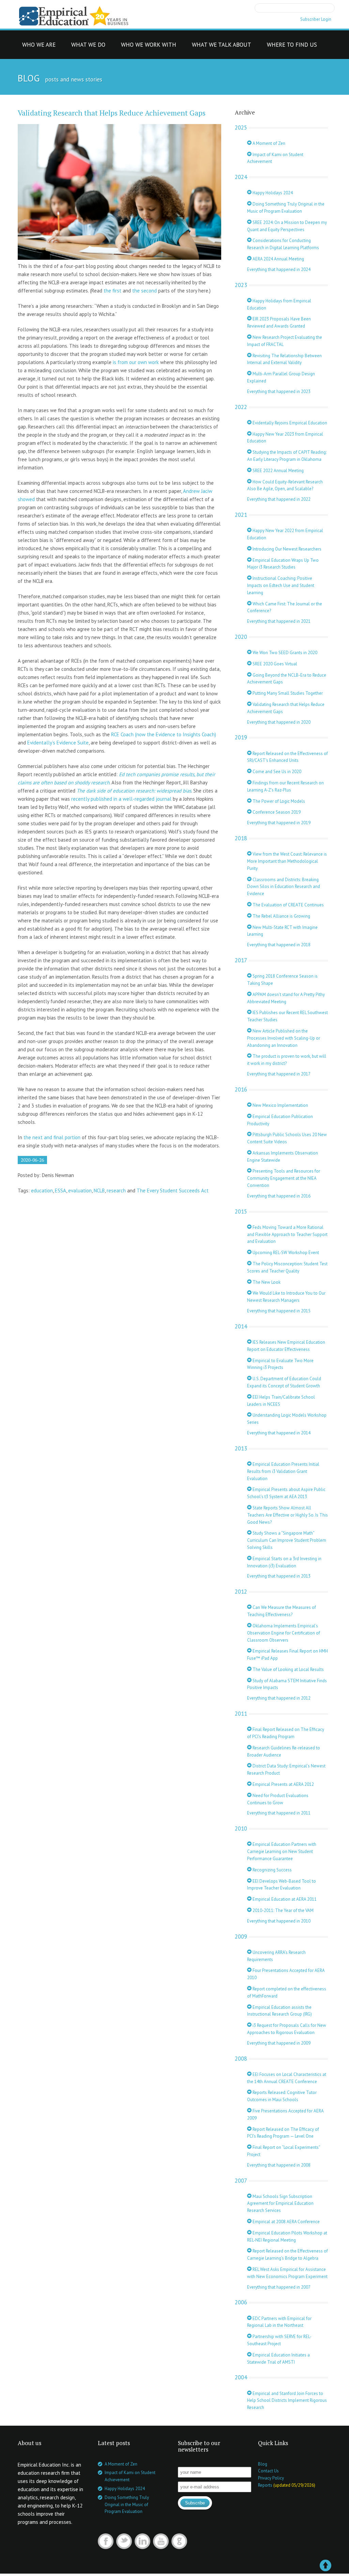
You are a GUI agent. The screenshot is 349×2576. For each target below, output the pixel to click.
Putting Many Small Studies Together (287, 693)
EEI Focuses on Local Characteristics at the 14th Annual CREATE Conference (287, 2078)
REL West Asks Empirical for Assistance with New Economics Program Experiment (287, 2273)
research (116, 1191)
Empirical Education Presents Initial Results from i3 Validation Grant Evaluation (283, 1471)
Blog (263, 2464)
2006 (241, 2302)
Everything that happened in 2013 (279, 1576)
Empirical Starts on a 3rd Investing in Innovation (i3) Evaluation (284, 1562)
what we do (88, 47)
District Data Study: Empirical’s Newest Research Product (286, 1769)
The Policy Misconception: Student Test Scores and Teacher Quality (287, 1267)
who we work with (149, 47)
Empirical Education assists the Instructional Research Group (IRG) (279, 2011)
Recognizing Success (272, 1870)
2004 (241, 2377)
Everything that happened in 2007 (279, 2287)
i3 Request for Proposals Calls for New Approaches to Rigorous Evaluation (287, 2029)
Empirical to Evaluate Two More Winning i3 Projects (280, 1364)
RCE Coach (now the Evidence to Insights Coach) (164, 734)
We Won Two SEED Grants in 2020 (284, 653)
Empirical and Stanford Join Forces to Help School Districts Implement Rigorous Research (287, 2401)
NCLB (99, 1191)
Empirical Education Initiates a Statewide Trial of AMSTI (278, 2359)
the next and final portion (52, 1137)
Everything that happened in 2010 (279, 1921)
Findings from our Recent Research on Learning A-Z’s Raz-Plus (285, 786)
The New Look (266, 1282)
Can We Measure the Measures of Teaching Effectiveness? (282, 1611)
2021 (241, 515)
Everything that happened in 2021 (279, 621)
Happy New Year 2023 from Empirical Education (285, 438)
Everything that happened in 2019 (279, 823)
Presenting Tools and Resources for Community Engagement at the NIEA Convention (284, 1178)
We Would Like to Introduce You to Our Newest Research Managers (286, 1297)
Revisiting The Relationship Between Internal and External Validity (284, 359)
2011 (241, 1714)
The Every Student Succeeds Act (173, 1191)
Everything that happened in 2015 (279, 1311)
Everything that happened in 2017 (279, 1074)
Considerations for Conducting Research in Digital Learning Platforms (283, 244)
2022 (241, 407)
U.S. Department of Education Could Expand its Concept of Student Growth (284, 1382)
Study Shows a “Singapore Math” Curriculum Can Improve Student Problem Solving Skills (287, 1540)
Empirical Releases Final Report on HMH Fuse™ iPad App (287, 1655)
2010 (241, 1828)
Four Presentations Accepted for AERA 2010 (286, 1974)
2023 (241, 285)
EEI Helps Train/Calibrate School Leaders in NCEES (281, 1401)
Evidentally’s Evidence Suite (58, 743)
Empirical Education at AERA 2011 (284, 1899)
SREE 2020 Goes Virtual (274, 664)
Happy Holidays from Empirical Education (279, 304)
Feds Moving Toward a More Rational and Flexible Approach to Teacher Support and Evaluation (287, 1234)
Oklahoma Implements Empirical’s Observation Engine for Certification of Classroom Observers (284, 1633)
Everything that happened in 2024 (279, 269)
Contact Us (268, 2471)
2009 (241, 1937)
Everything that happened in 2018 (279, 945)
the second (145, 291)
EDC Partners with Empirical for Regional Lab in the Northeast (279, 2322)
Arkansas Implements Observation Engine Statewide (283, 1157)
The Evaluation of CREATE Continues (288, 905)
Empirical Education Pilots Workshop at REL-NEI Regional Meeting (287, 2236)
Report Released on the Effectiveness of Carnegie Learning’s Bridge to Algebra (287, 2255)
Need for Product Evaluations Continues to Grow (278, 1799)
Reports (265, 2485)
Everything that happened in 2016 (279, 1196)
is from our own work (136, 362)
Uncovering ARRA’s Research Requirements (276, 1956)
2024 (241, 177)
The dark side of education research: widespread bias (134, 791)
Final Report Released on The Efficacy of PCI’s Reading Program (286, 1733)
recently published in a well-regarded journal (121, 799)
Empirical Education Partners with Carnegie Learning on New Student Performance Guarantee (282, 1851)
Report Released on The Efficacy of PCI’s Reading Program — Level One (283, 2133)
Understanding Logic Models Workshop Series (287, 1419)
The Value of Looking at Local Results (288, 1669)
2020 (241, 637)
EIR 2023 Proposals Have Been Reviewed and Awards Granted (279, 322)
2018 (241, 838)
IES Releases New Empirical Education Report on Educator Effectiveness (286, 1346)
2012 (241, 1592)
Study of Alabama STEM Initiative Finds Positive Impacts (287, 1684)
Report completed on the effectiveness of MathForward (287, 1992)
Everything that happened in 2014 (279, 1433)
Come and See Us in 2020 (276, 772)
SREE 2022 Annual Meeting (278, 471)
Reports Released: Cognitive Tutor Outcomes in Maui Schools (282, 2096)
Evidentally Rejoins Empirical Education (289, 423)
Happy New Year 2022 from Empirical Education (285, 534)
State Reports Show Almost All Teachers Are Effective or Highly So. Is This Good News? (287, 1515)
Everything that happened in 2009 (279, 2043)
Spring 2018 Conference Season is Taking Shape (282, 980)
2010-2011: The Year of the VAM (283, 1910)
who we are (39, 47)
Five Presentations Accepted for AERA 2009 (285, 2114)
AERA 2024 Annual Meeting (278, 259)
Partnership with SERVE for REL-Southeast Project (279, 2340)
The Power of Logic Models (278, 801)
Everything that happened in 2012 (279, 1698)
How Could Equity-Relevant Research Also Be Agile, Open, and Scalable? (285, 485)
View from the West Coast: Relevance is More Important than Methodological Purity (287, 861)
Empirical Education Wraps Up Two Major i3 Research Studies (283, 564)
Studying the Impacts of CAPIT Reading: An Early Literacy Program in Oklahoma (287, 456)
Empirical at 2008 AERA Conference (286, 2222)
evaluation (80, 1191)
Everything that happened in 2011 (279, 1813)
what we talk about (222, 47)
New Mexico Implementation (280, 1105)
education (42, 1191)
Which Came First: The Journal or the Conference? (285, 607)
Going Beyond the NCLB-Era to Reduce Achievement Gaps (287, 679)
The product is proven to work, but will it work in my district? (287, 1060)
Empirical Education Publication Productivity (280, 1120)
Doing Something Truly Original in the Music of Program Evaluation (286, 208)
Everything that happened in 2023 (279, 391)
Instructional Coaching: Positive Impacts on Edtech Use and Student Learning (281, 585)
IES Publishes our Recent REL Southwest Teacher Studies (287, 1016)
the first (112, 291)
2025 (241, 127)
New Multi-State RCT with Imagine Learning (282, 931)
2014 (241, 1326)
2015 (241, 1211)
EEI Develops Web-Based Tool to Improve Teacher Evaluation (282, 1885)
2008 (241, 2059)
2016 (241, 1089)
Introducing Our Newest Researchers (286, 549)
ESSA (60, 1191)
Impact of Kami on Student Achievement (275, 158)
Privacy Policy (271, 2478)
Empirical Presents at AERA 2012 (283, 1784)
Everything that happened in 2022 (279, 499)
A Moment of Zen (268, 143)
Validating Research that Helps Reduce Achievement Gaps (112, 113)
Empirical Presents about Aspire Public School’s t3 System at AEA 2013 (286, 1493)
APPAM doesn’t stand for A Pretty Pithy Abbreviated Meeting (286, 998)
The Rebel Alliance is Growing (281, 916)
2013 (241, 1448)
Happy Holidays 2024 (272, 193)
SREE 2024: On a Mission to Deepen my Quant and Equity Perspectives (287, 226)
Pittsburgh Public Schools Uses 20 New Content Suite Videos (287, 1138)
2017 (241, 960)
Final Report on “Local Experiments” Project (284, 2151)
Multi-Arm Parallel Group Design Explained (281, 377)
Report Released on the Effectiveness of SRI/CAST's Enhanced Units (287, 757)
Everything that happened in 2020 (279, 722)
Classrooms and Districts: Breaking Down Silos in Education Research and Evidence (284, 887)
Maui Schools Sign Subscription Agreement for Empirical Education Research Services (280, 2204)
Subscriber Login (316, 19)
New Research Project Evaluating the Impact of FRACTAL (285, 341)
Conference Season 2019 (276, 812)
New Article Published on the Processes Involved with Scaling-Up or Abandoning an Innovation (284, 1038)
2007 (241, 2181)
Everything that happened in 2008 (279, 2165)
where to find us (292, 47)
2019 (241, 737)
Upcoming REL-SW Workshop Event (285, 1253)
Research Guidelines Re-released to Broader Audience (284, 1751)
